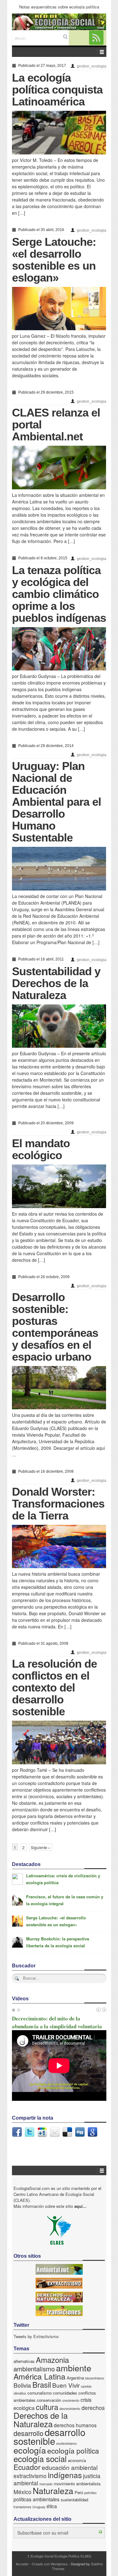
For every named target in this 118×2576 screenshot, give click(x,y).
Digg (80, 2132)
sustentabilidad (74, 2500)
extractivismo (30, 2476)
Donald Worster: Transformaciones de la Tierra (58, 1504)
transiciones (22, 2507)
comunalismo (39, 2393)
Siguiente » (41, 1847)
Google (93, 2132)
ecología (30, 2450)
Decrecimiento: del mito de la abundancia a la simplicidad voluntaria (57, 2022)
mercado (46, 2484)
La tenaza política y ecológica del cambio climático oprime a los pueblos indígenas (59, 594)
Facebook (17, 2132)
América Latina (39, 2376)
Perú (79, 2492)
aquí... (80, 2206)
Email (55, 2132)
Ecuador (27, 2467)
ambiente (74, 2368)
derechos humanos (75, 2425)
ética (52, 2506)
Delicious (67, 2132)
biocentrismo (95, 2378)
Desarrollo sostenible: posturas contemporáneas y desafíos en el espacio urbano (55, 1327)
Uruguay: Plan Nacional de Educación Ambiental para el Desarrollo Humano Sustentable (56, 802)
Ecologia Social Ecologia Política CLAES (59, 2556)
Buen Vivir (66, 2385)
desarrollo (28, 2433)
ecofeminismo (67, 2443)
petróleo (90, 2493)
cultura (47, 2407)
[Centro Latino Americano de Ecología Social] (59, 22)
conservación (49, 2400)
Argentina (75, 2378)
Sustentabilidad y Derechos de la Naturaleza (56, 983)
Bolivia (22, 2385)
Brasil (42, 2385)
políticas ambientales (37, 2499)
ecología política (73, 2450)
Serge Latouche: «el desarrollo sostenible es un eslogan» (54, 260)
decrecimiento (70, 2409)
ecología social (40, 2458)
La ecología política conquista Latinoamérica (57, 90)
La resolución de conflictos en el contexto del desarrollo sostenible (54, 1688)
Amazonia (52, 2360)
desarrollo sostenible (49, 2436)
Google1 (42, 2132)
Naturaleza (53, 2490)
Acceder (22, 2564)
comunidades (65, 2393)
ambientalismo (34, 2369)
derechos (93, 2408)
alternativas (24, 2361)
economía (77, 2460)
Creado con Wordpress (50, 2564)
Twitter (30, 2132)
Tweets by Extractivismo (36, 2336)
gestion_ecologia (92, 66)
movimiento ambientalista (77, 2484)
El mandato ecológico (41, 1149)
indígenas (65, 2475)
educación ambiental (70, 2467)
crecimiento (71, 2400)
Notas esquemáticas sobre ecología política (59, 7)
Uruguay (39, 2507)
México (22, 2492)
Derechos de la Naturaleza (41, 2419)
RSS (96, 38)
